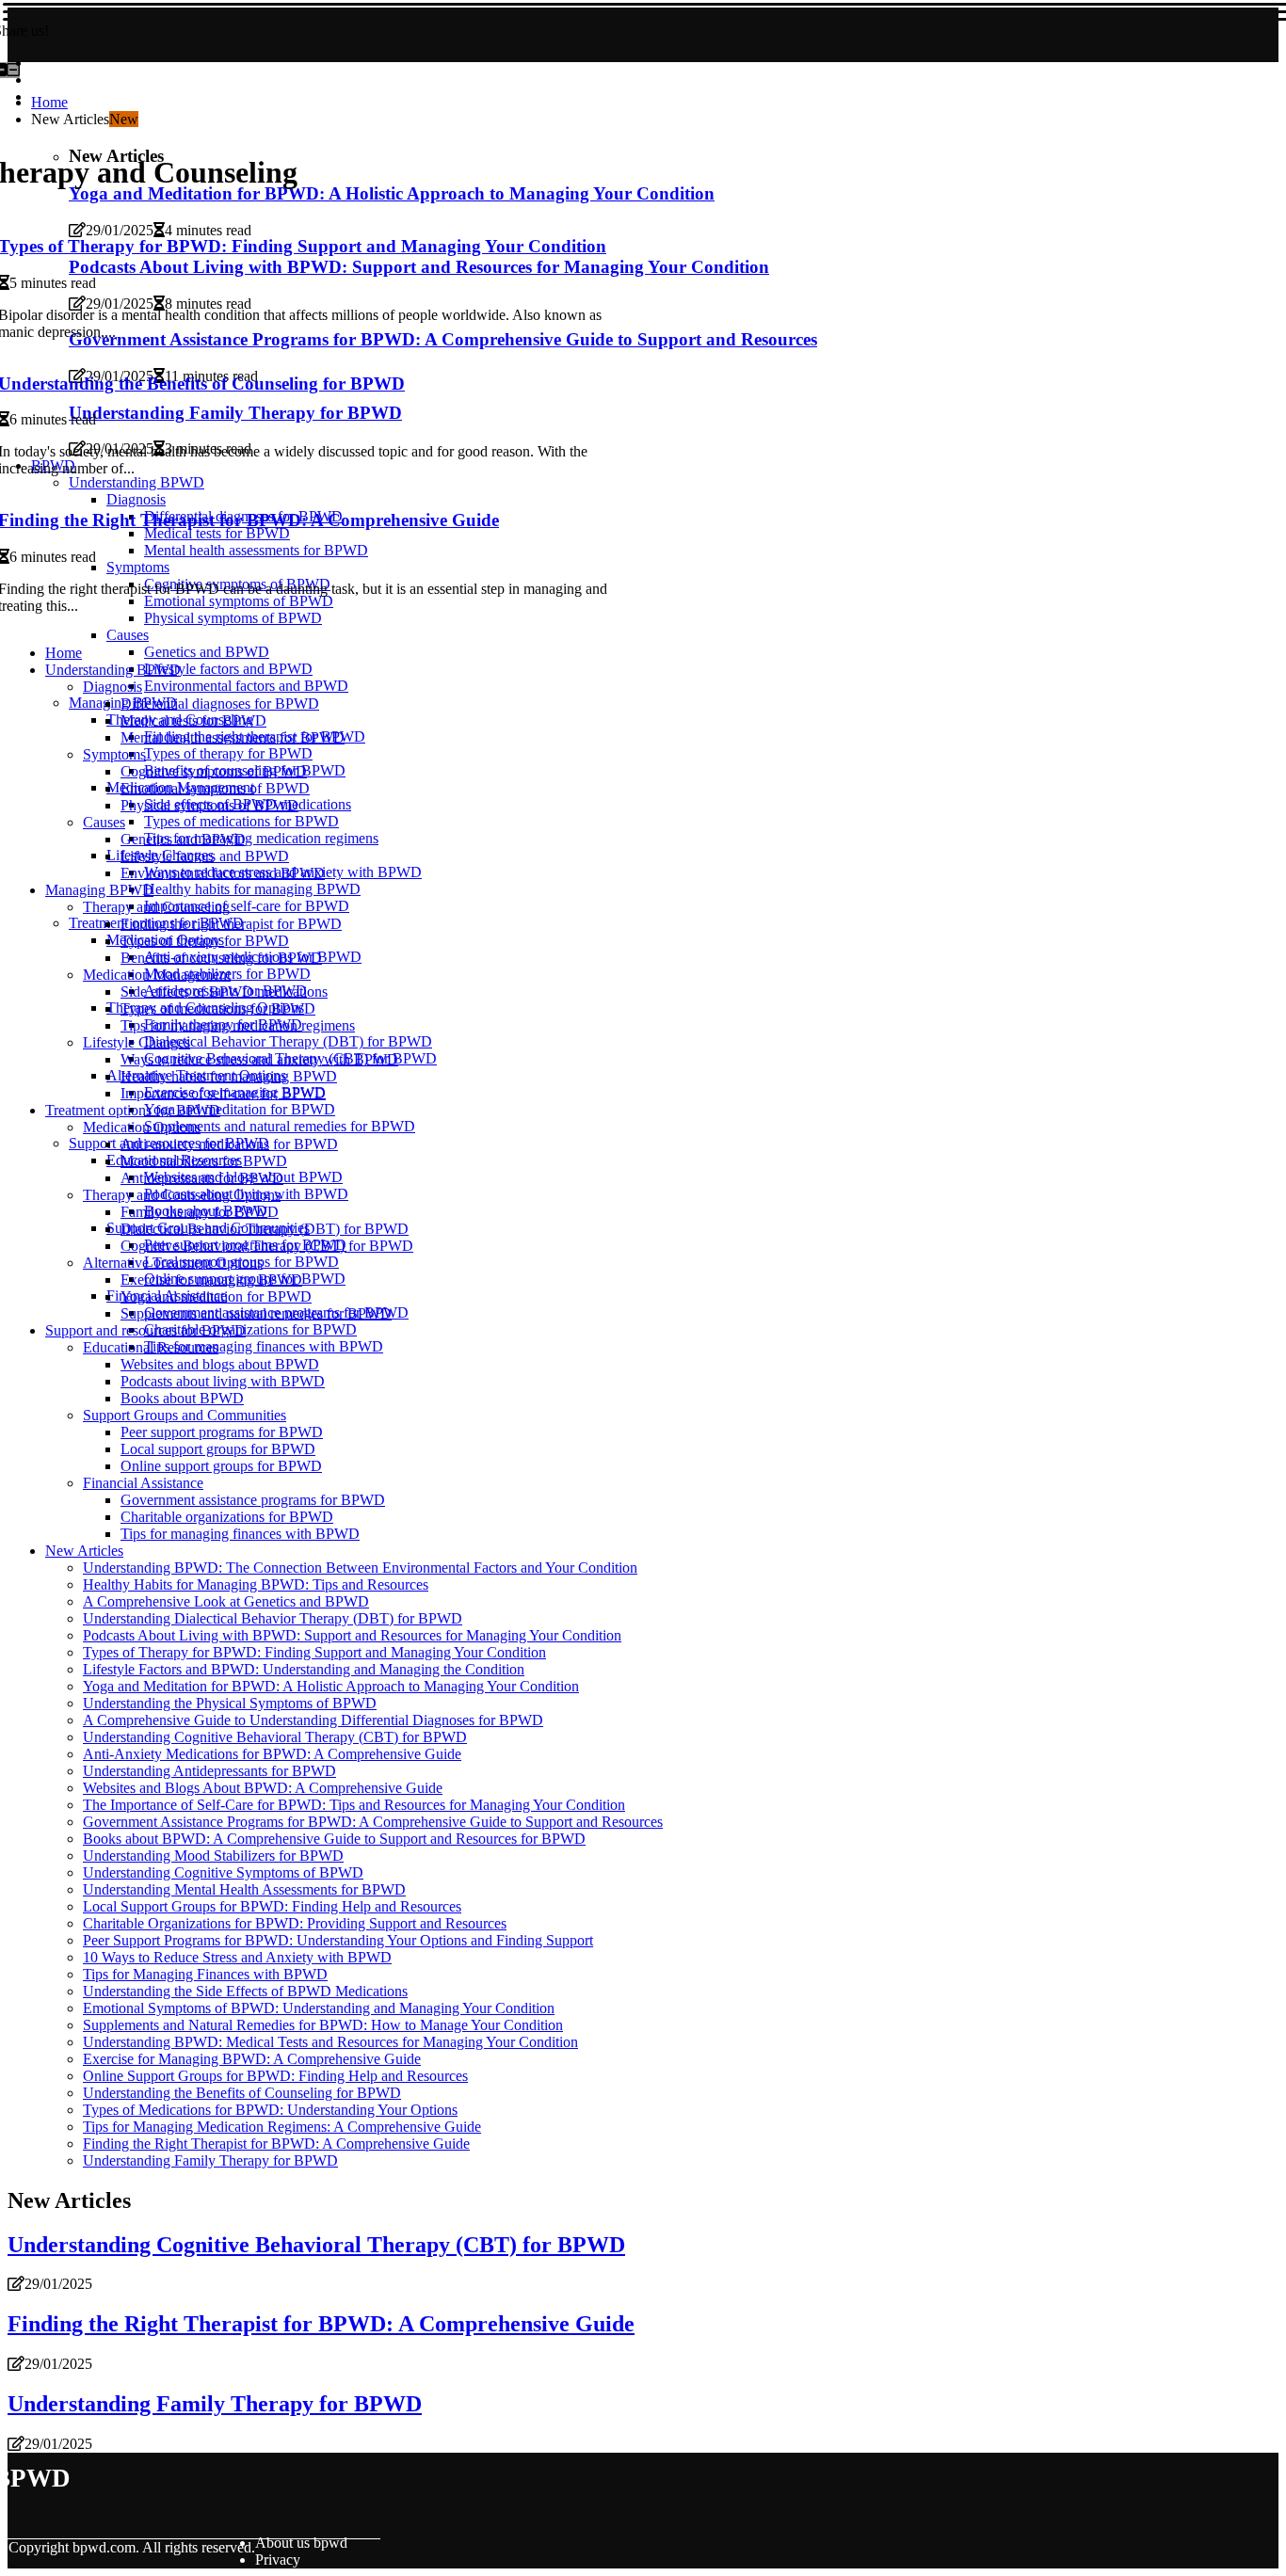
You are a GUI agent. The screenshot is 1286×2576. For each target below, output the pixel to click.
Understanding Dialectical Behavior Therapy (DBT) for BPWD (273, 1618)
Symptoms (114, 754)
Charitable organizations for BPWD (250, 1329)
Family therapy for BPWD (200, 1212)
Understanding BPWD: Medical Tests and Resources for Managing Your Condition (330, 2042)
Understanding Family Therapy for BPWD (210, 2160)
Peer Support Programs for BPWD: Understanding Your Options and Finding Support (338, 1940)
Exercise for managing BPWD (211, 1280)
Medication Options (142, 1127)
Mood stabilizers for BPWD (204, 1161)
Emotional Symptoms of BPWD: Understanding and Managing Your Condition (319, 2008)
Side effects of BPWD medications (224, 992)
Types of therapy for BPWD (228, 753)
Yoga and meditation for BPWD (240, 1109)
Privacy (278, 2560)
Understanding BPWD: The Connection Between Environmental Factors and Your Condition (360, 1568)
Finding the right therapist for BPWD (231, 924)
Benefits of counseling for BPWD (221, 958)
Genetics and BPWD (207, 652)
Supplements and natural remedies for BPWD (280, 1126)
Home (49, 102)
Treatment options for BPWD (133, 1110)
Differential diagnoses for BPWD (220, 704)
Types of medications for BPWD (241, 821)
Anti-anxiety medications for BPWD (229, 1144)
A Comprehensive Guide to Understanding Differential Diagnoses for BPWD (313, 1720)
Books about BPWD (182, 1398)
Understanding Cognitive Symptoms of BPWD (223, 1872)
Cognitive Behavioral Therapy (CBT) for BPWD (267, 1246)
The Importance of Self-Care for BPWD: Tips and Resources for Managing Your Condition (354, 1805)
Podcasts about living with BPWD (223, 1381)
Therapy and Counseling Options (182, 1195)
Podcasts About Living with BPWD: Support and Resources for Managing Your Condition (352, 1635)
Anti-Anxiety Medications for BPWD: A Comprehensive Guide (272, 1754)
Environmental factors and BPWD (246, 686)
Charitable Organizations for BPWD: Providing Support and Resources (295, 1923)
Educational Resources (151, 1347)
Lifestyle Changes (137, 1042)
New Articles (84, 1551)
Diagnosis (113, 687)
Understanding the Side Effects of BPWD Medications (245, 1991)
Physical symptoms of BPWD (209, 805)
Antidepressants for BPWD (202, 1178)
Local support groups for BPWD (218, 1449)
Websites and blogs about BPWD (220, 1364)
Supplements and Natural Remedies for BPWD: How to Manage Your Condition (323, 2025)
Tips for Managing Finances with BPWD (205, 1974)
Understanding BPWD (113, 670)
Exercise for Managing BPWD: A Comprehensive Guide (252, 2059)
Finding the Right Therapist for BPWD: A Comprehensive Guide (276, 2144)
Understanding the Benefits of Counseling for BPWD (242, 2093)
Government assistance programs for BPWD (253, 1500)
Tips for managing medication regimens (261, 838)
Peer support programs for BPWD (222, 1432)
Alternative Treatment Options (173, 1263)
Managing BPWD (99, 890)
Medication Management (157, 975)
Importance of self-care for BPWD (247, 906)
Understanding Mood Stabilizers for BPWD (213, 1856)
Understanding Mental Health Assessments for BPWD (244, 1889)
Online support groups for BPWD (221, 1466)
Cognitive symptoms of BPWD (214, 771)
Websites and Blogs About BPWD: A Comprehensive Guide (263, 1788)
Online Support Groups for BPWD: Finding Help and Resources (275, 2076)
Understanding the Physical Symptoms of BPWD (230, 1703)
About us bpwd (301, 2543)
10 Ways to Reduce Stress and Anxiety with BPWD (237, 1957)
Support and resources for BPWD (145, 1330)
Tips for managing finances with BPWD (264, 1346)
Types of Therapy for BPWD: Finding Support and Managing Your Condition (314, 1652)
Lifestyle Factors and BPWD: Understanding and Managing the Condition (304, 1669)
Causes (128, 635)
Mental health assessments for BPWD (233, 737)
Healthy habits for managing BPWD (252, 889)
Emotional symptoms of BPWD (215, 788)
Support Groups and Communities (185, 1415)
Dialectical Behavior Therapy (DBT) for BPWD (288, 1041)
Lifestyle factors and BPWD (228, 669)
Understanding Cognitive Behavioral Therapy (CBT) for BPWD (275, 1737)
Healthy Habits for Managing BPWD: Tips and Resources (256, 1584)
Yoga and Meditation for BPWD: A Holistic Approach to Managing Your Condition (331, 1686)
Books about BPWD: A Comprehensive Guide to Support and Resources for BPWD (334, 1839)
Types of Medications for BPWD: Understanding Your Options (270, 2110)
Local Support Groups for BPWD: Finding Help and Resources (272, 1906)
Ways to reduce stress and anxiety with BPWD (259, 1059)
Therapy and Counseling (156, 907)
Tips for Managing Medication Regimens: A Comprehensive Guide (282, 2127)
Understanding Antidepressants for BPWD (209, 1771)
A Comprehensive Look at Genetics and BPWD (226, 1601)
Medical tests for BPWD (193, 720)
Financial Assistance (143, 1483)
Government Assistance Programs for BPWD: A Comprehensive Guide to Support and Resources (373, 1822)
